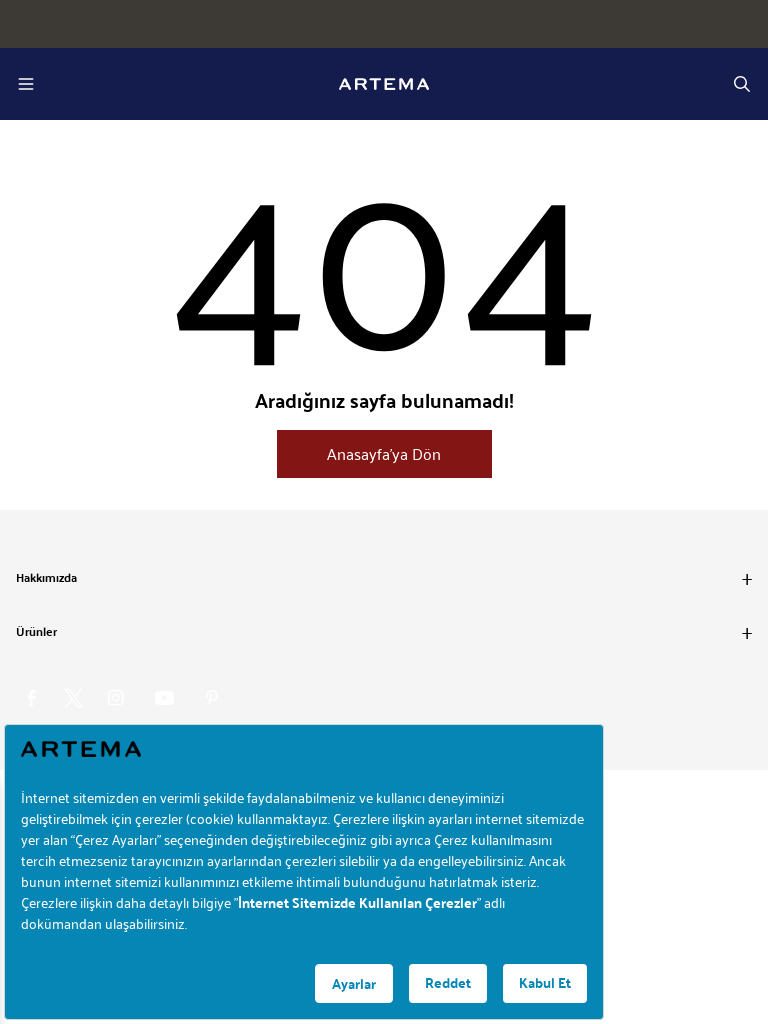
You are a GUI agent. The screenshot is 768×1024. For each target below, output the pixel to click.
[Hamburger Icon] (26, 84)
